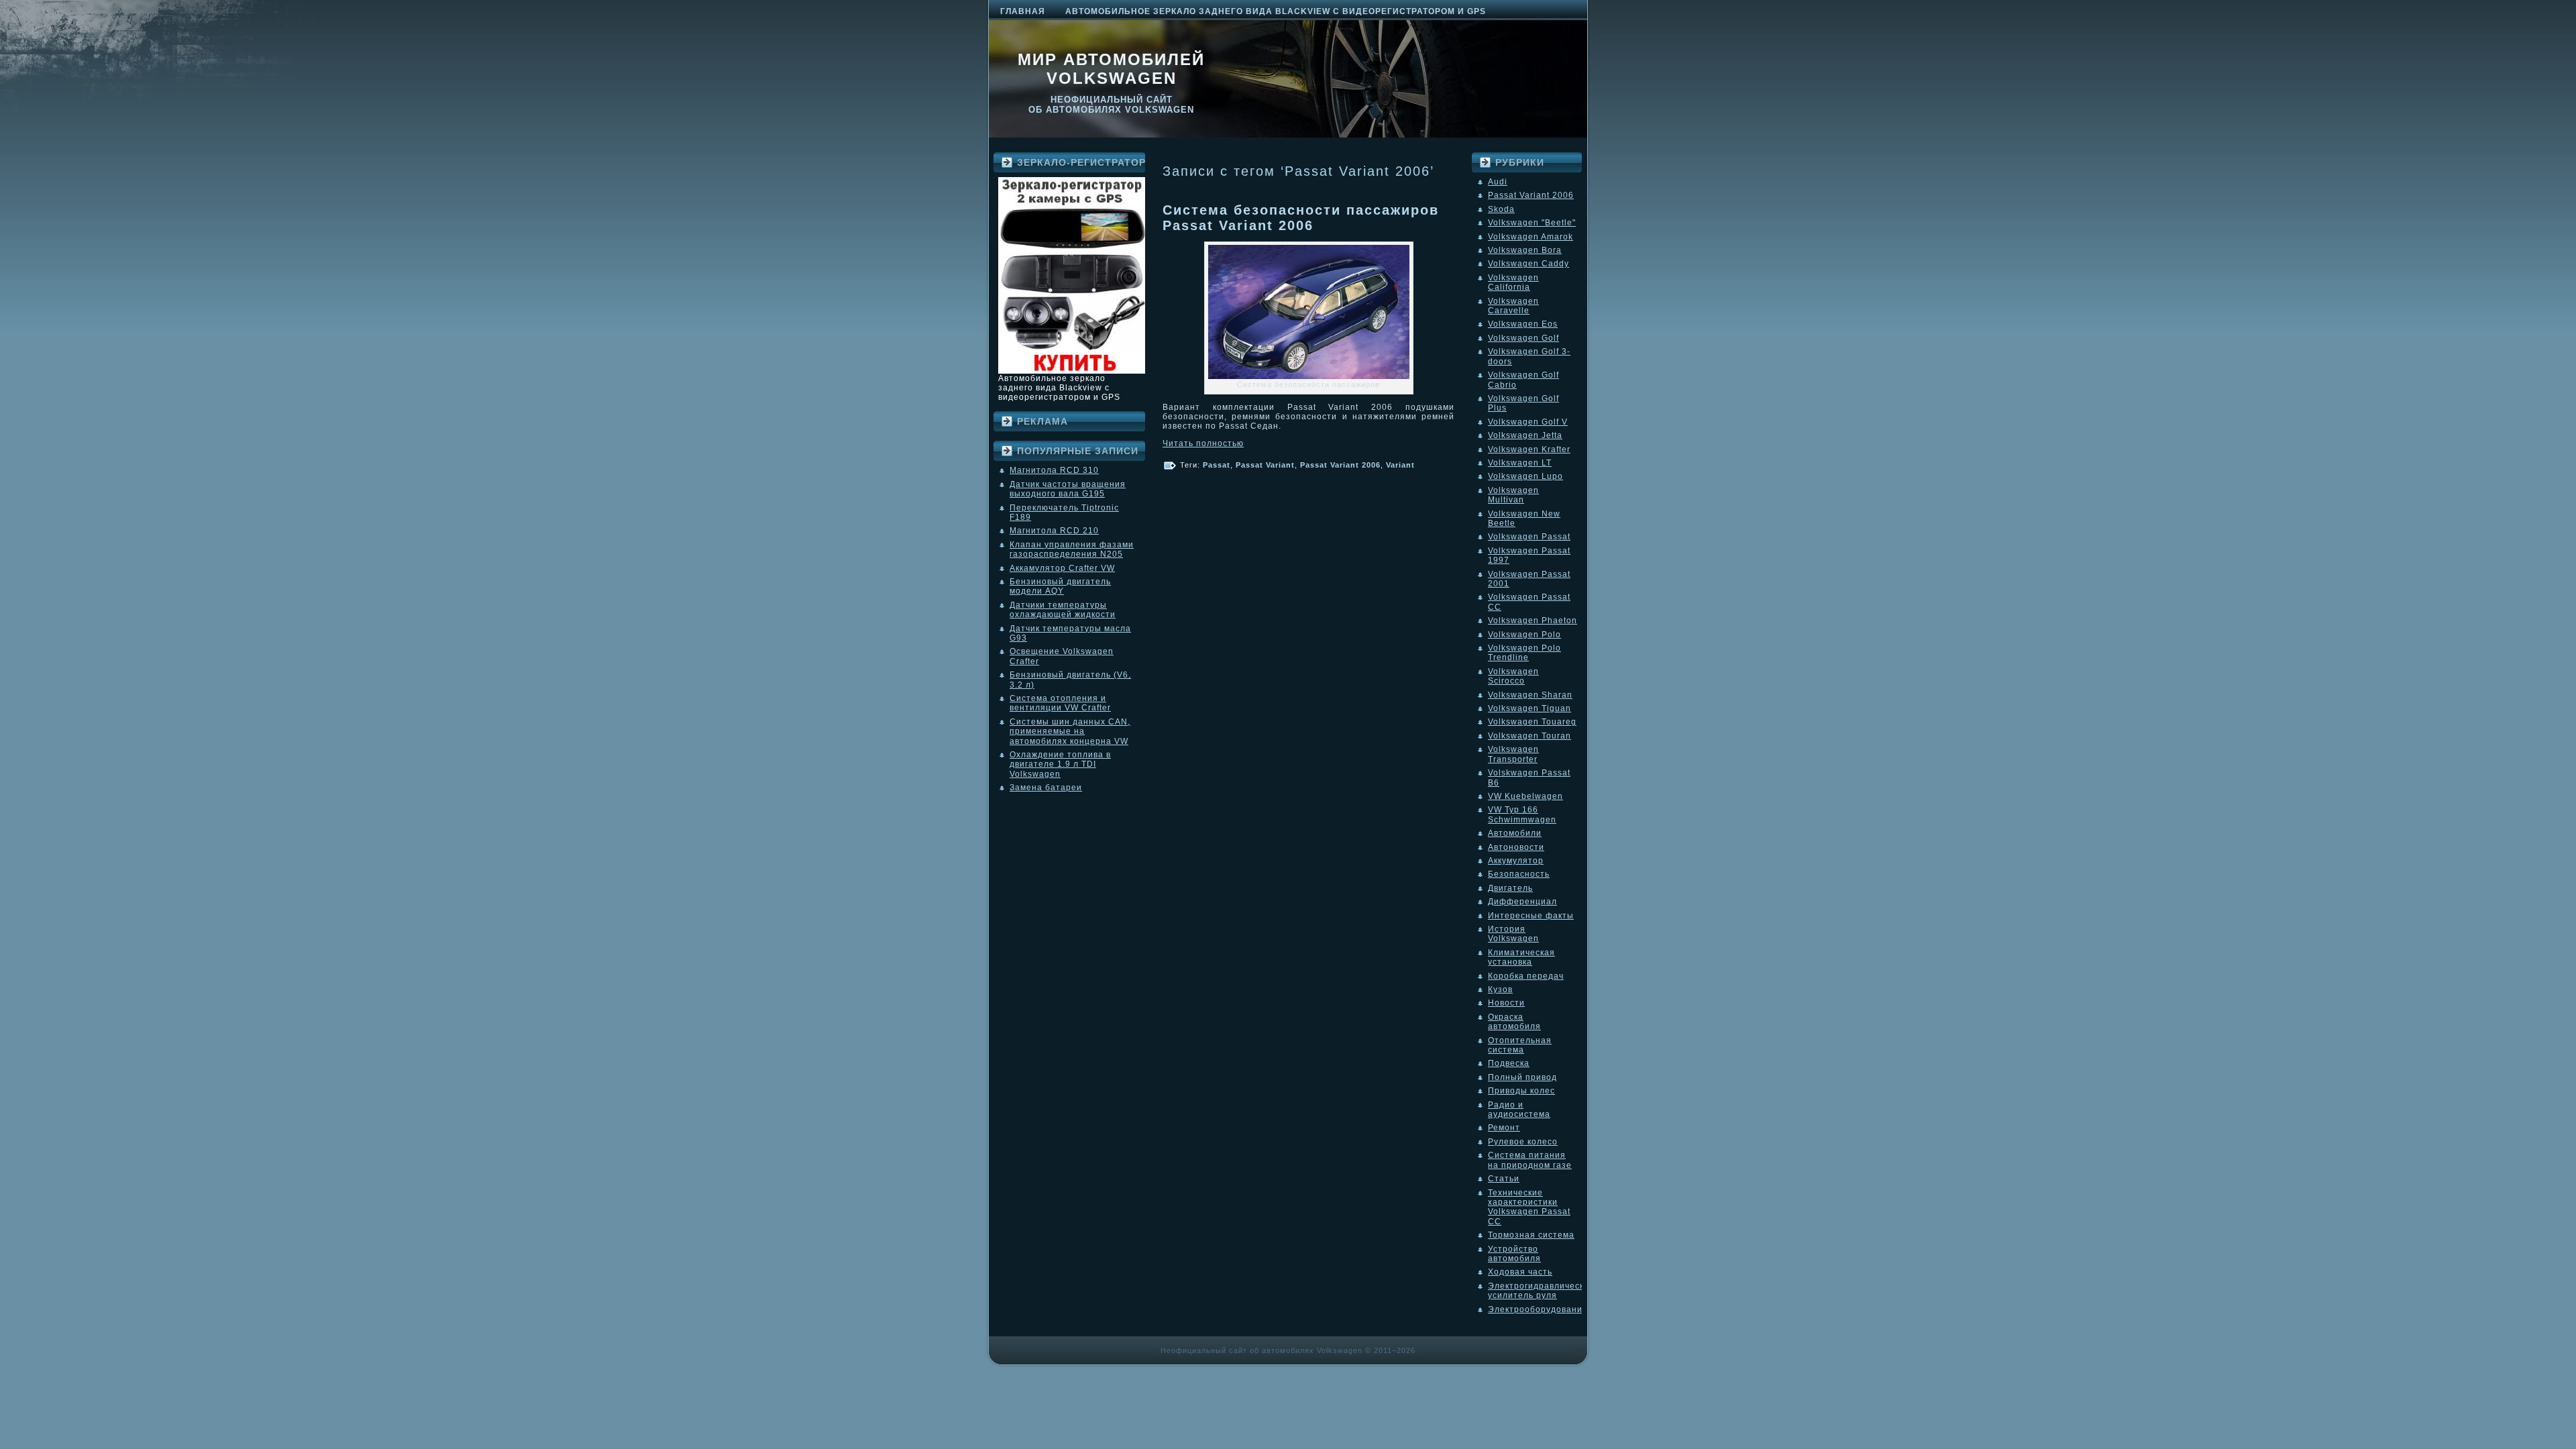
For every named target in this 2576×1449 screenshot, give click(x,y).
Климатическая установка (1521, 957)
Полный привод (1522, 1077)
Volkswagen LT (1520, 463)
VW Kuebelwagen (1525, 796)
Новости (1506, 1003)
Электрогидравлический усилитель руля (1541, 1291)
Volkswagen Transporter (1513, 754)
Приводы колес (1521, 1091)
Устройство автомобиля (1514, 1254)
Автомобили (1515, 833)
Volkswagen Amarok (1531, 237)
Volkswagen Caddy (1528, 264)
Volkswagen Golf (1523, 338)
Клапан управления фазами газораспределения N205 (1072, 549)
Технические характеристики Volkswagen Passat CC (1529, 1207)
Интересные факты (1531, 916)
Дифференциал (1522, 902)
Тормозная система (1531, 1235)
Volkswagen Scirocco (1513, 676)
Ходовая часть (1520, 1272)
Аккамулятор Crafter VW (1062, 568)
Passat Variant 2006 (1340, 465)
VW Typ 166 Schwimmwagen (1522, 814)
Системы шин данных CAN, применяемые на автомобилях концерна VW (1070, 732)
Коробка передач (1526, 976)
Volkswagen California (1513, 282)
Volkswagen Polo (1524, 635)
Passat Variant (1265, 465)
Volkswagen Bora (1525, 250)
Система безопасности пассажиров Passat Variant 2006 (1301, 218)
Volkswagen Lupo (1525, 476)
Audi (1498, 182)
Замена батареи (1046, 788)
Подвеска (1509, 1063)
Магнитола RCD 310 (1054, 470)
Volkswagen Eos (1523, 324)
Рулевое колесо (1523, 1142)
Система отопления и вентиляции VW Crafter (1060, 703)
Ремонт (1504, 1128)
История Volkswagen (1513, 934)
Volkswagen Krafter (1529, 449)
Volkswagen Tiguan (1529, 708)
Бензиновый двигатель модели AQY (1060, 586)
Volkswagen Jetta (1525, 435)
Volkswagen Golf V (1528, 422)
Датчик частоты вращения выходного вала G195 (1068, 489)
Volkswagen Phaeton (1533, 621)
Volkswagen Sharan (1530, 695)
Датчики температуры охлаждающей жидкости (1063, 610)
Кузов (1500, 989)
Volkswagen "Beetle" (1532, 223)
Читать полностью (1203, 443)
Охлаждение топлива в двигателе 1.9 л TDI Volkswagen (1060, 764)
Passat (1217, 465)
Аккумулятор (1516, 861)
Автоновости (1516, 847)
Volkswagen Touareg (1532, 722)
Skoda (1501, 209)
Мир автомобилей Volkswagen (1111, 69)
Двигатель (1510, 888)
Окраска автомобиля (1514, 1022)
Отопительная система (1520, 1045)
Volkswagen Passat (1529, 537)
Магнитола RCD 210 (1054, 531)
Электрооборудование (1538, 1309)
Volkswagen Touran (1529, 736)
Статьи (1504, 1179)
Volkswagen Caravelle (1513, 306)
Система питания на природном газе (1530, 1160)
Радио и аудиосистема (1519, 1110)
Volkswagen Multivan (1513, 495)
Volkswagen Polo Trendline (1524, 653)
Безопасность (1519, 874)
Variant (1400, 465)
